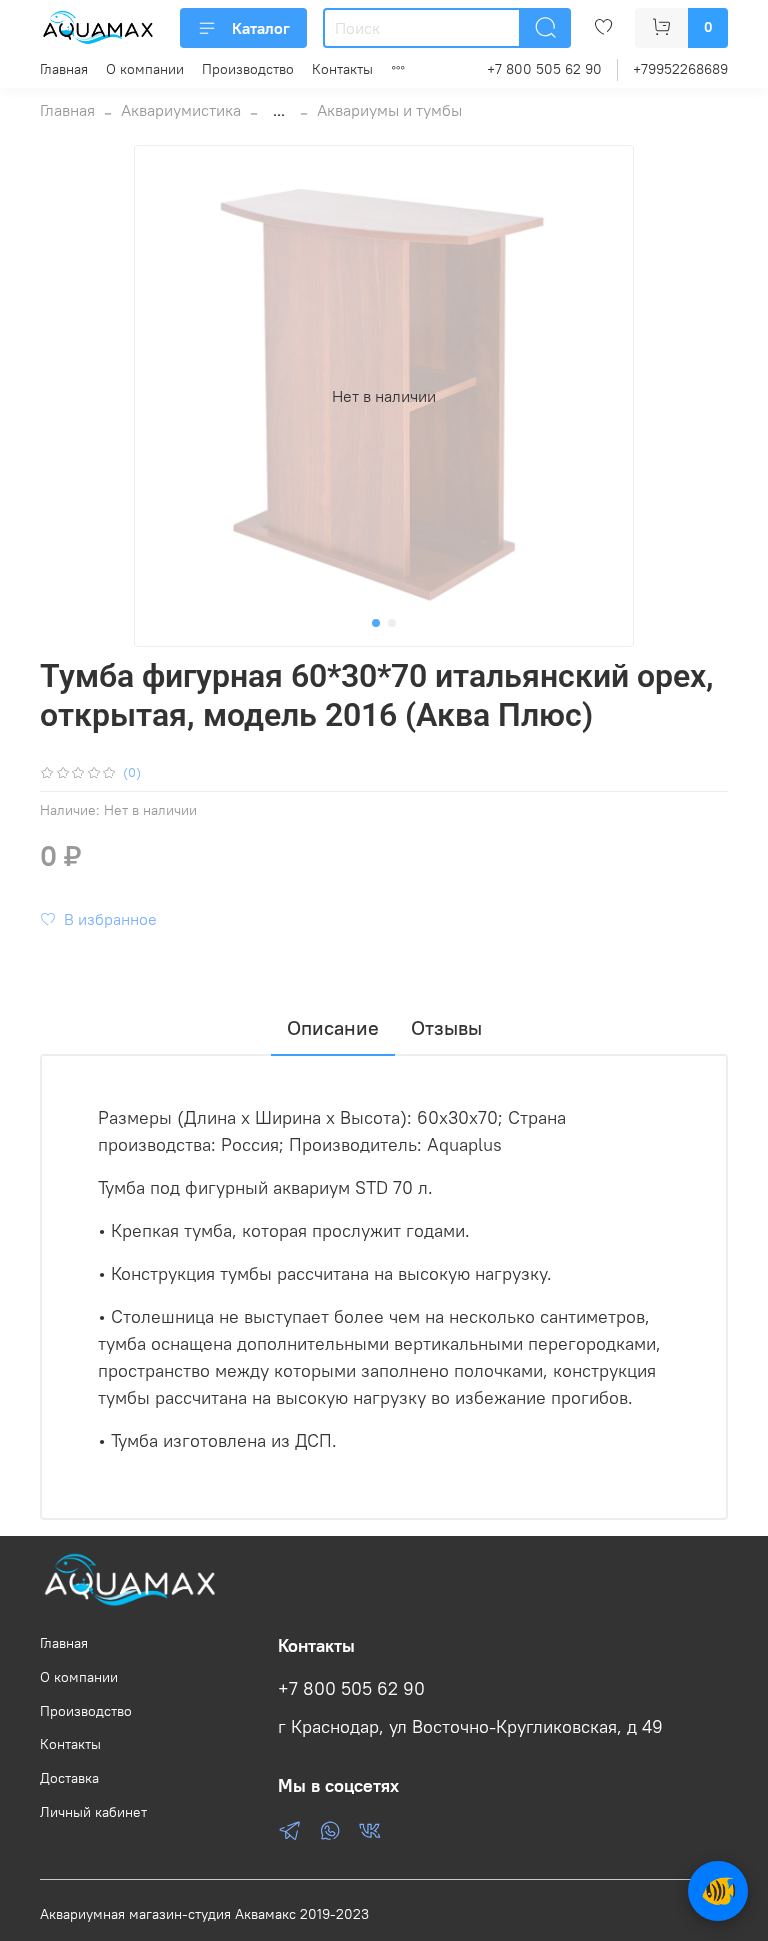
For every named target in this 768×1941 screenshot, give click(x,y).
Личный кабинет (93, 1812)
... (279, 110)
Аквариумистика (181, 110)
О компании (145, 69)
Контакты (342, 69)
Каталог (261, 28)
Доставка (69, 1778)
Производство (248, 69)
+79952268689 (680, 69)
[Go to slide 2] (392, 623)
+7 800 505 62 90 (544, 69)
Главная (64, 69)
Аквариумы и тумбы (389, 110)
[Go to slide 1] (376, 623)
